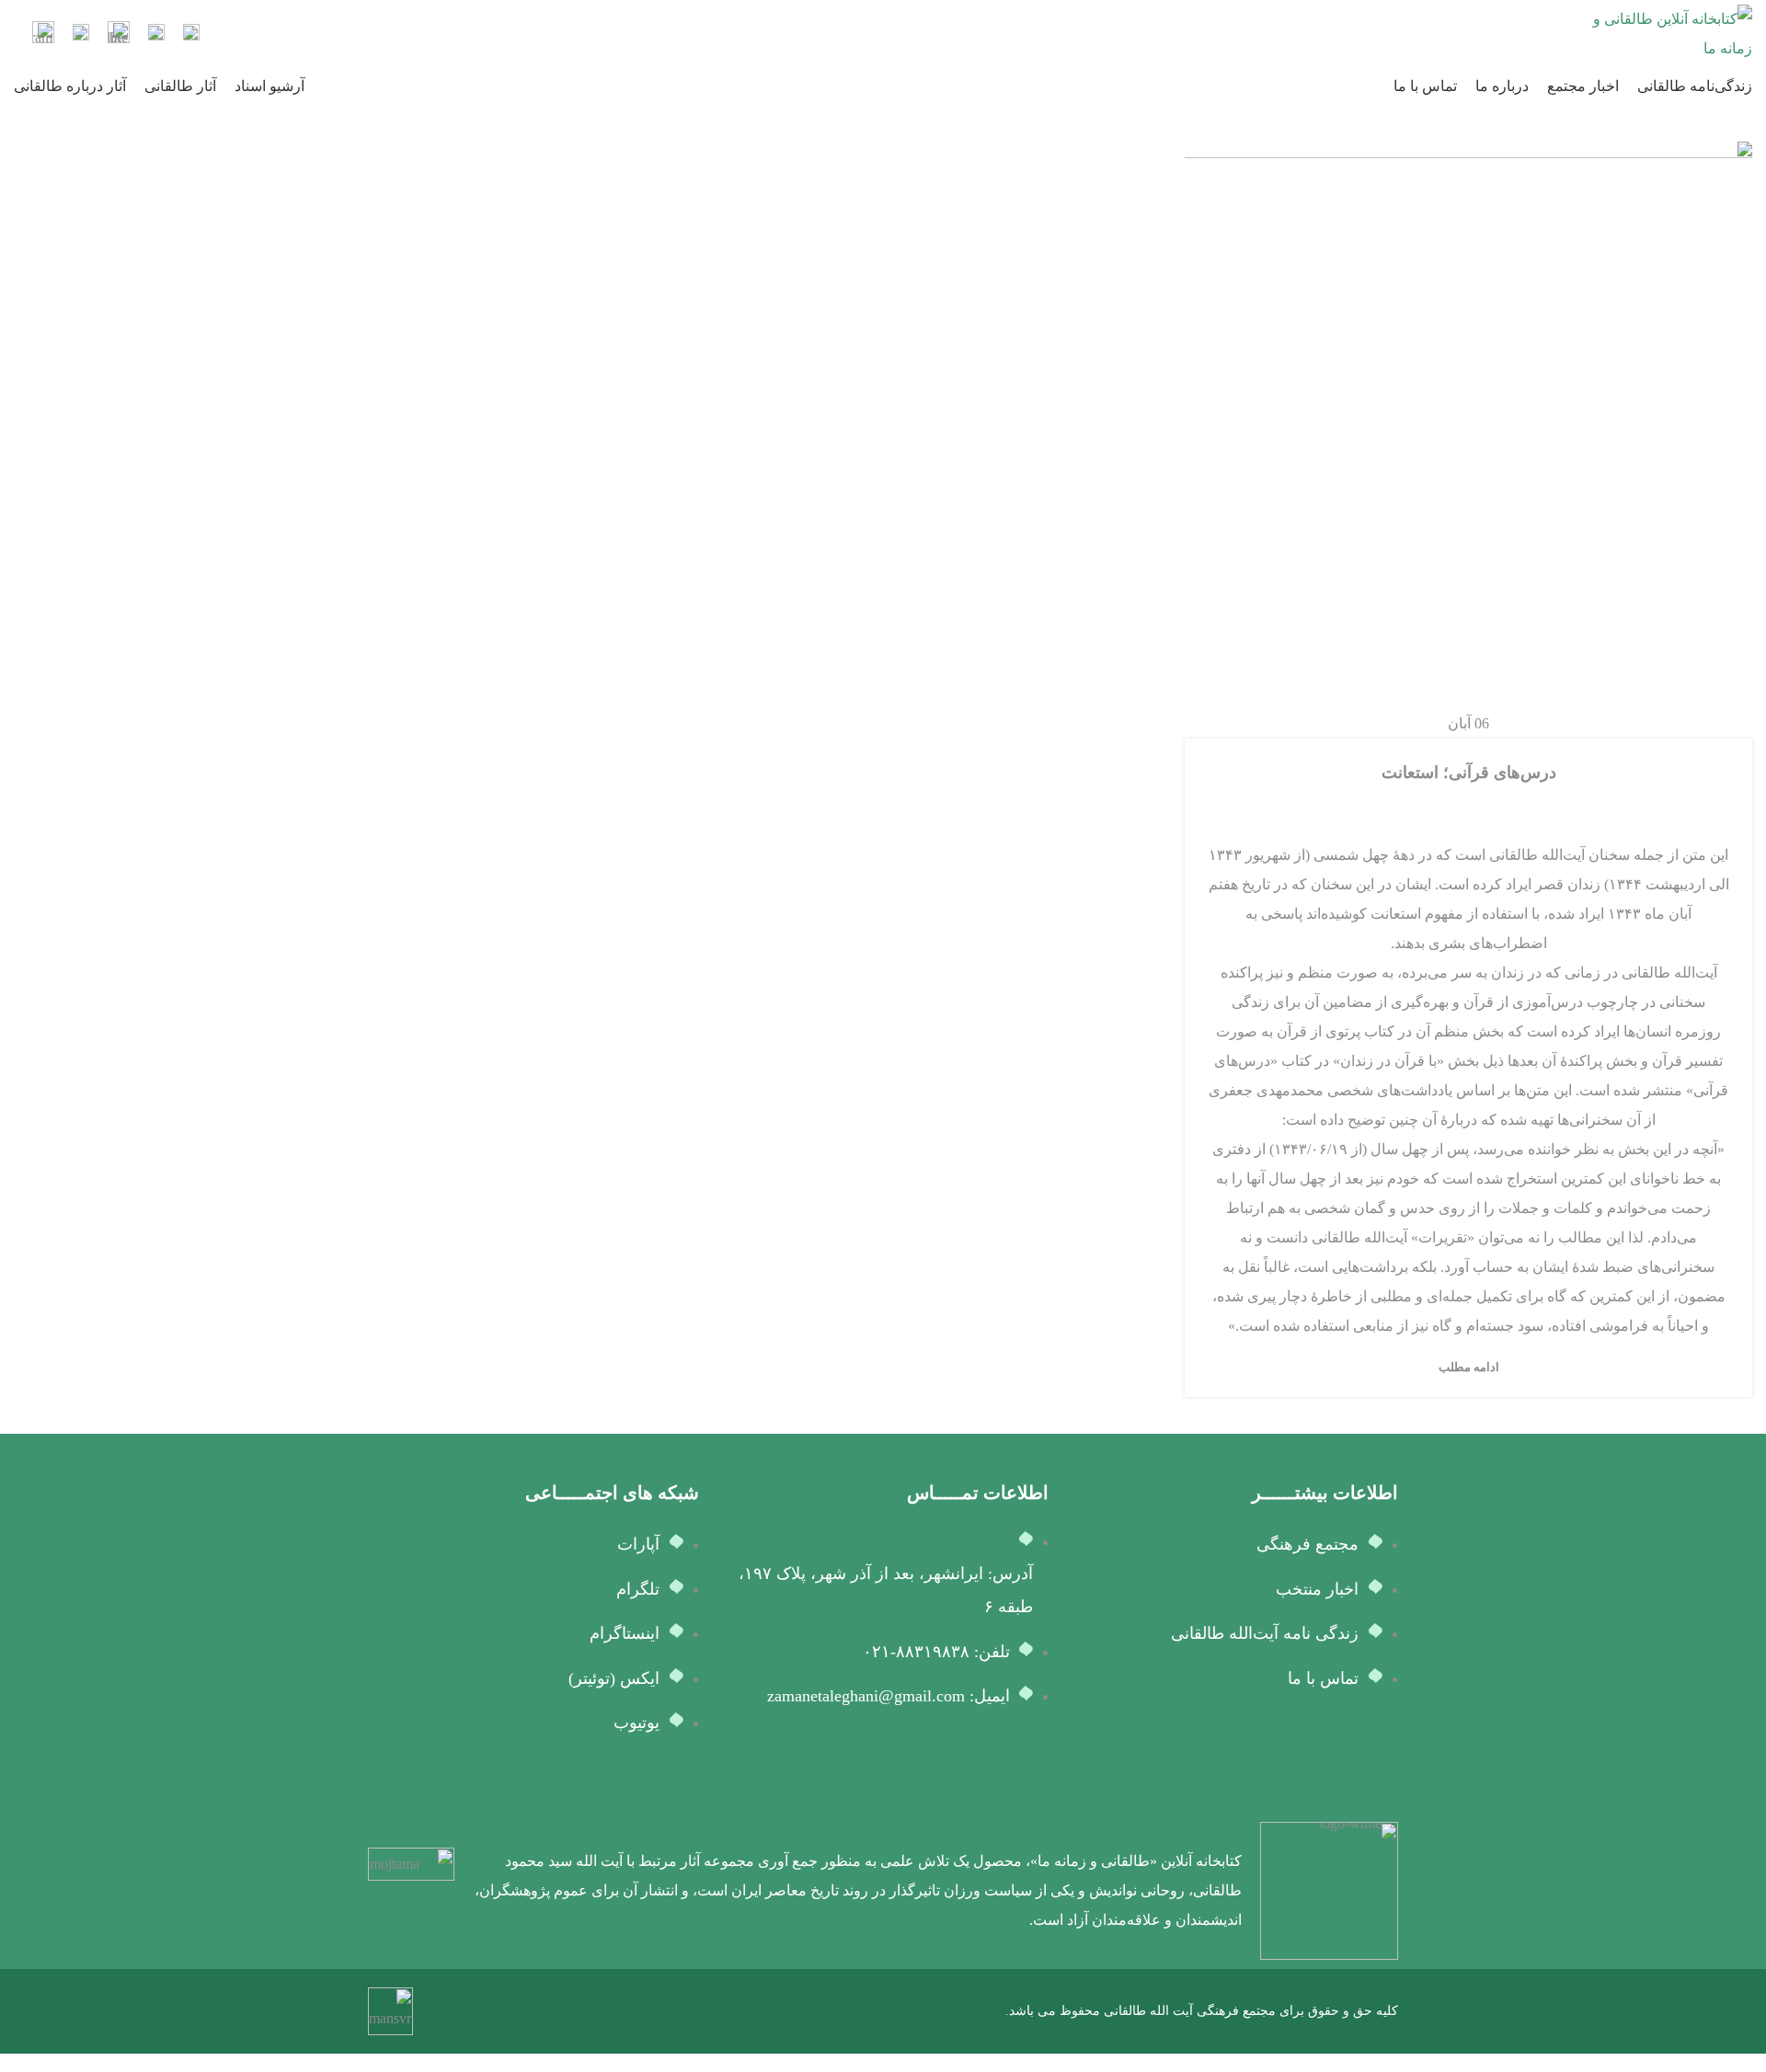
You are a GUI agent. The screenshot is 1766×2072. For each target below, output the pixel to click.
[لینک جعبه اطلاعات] (191, 34)
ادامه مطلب (1469, 1367)
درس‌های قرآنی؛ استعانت (1469, 773)
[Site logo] (1669, 33)
